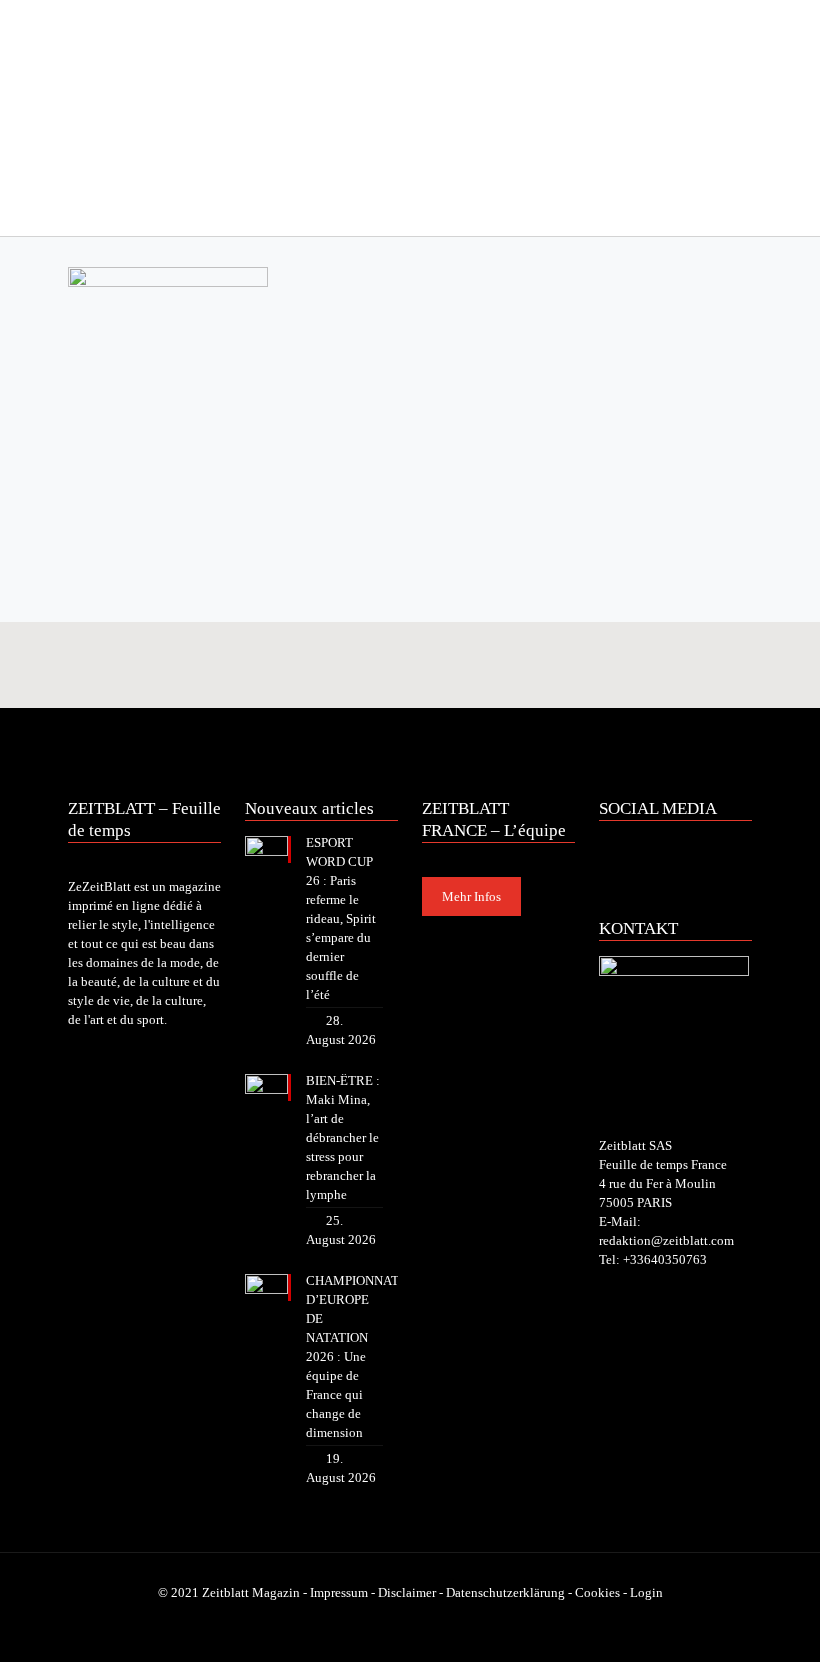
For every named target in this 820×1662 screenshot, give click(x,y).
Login (646, 1592)
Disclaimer (407, 1592)
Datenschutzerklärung (505, 1592)
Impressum (339, 1592)
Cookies (597, 1592)
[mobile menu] (85, 208)
